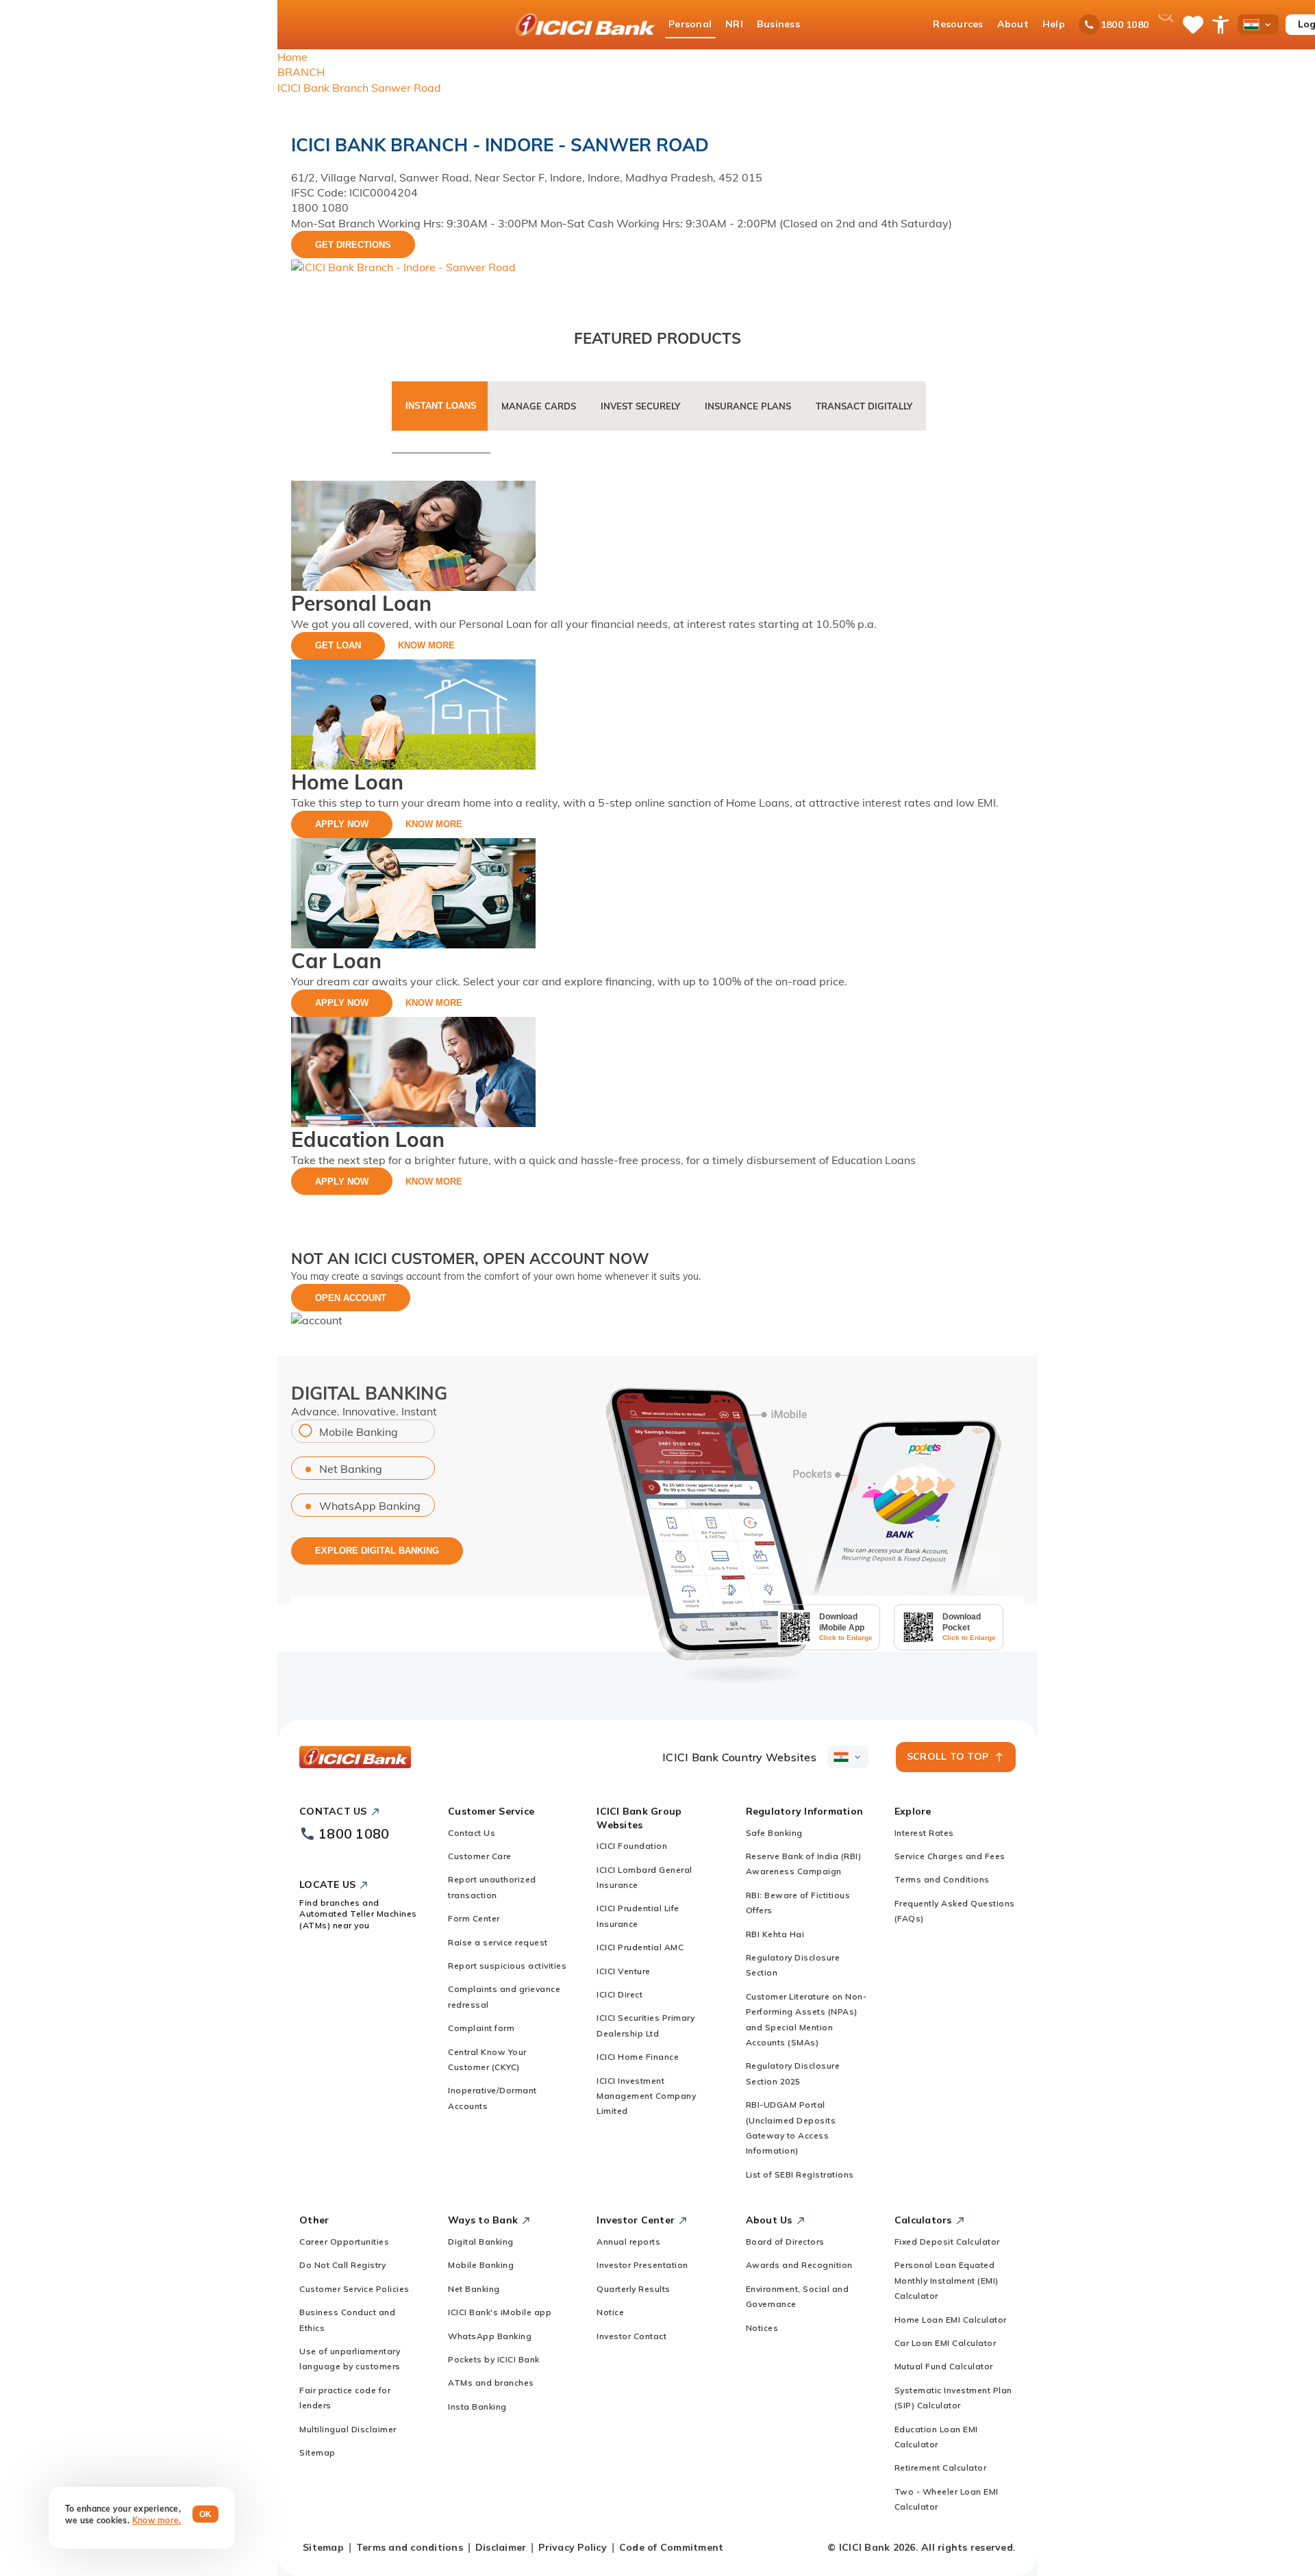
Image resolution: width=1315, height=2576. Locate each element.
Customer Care (480, 1856)
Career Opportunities (344, 2242)
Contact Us (472, 1833)
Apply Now (342, 824)
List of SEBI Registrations (800, 2174)
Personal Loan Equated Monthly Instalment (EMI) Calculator (947, 2280)
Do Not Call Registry (342, 2265)
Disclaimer (501, 2547)
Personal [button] (690, 24)
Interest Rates (924, 1833)
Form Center (474, 1918)
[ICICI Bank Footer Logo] (355, 1757)
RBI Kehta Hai (775, 1934)
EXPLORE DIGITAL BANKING (377, 1551)
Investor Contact (631, 2336)
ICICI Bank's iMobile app (500, 2312)
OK (206, 2514)
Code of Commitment (672, 2547)
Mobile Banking (359, 1432)
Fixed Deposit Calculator (947, 2242)
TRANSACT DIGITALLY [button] (864, 406)
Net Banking (351, 1469)
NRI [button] (734, 24)
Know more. (157, 2520)
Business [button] (778, 24)
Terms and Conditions (942, 1879)
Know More (426, 645)
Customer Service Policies (354, 2289)
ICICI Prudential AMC (640, 1947)
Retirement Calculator (941, 2467)
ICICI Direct (619, 1994)
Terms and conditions (410, 2547)
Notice (610, 2312)
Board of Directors (785, 2242)
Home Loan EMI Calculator (951, 2320)
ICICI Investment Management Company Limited (646, 2096)
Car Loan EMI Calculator (945, 2343)
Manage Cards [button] (539, 406)
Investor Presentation (642, 2265)
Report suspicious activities (507, 1966)
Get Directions (353, 245)
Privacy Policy (573, 2547)
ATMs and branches (491, 2383)
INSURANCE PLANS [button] (748, 406)
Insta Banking (477, 2407)
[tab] (441, 415)
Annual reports (628, 2242)
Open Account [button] (351, 1298)
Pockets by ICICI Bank (494, 2359)
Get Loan (338, 645)
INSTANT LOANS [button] (441, 406)
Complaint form (481, 2028)
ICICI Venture (624, 1971)
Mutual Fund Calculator (944, 2366)
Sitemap (317, 2452)
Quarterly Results (634, 2289)
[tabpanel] (657, 838)
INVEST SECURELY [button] (640, 406)
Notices (762, 2328)
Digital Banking (481, 2242)
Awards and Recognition (799, 2265)
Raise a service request (498, 1942)
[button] (317, 1319)
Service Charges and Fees (950, 1856)
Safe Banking (774, 1833)
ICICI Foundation (632, 1846)
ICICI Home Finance (638, 2057)
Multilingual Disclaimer (348, 2429)
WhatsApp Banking (370, 1506)
